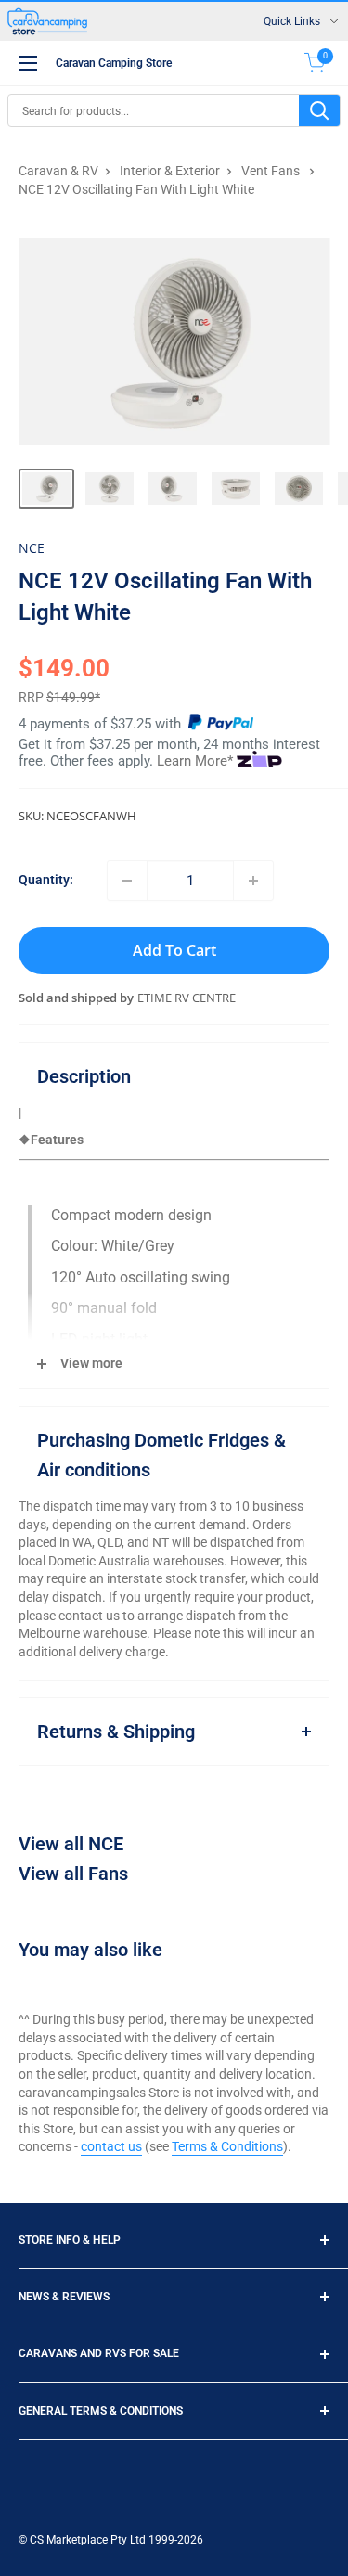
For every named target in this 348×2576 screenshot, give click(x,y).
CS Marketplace (70, 2540)
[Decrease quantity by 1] (127, 881)
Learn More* (195, 761)
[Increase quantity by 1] (253, 881)
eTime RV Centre (187, 998)
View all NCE (71, 1844)
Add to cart (174, 950)
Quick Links (292, 21)
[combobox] (154, 110)
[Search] (319, 110)
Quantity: (46, 880)
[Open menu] (28, 63)
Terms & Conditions (227, 2146)
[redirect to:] (221, 724)
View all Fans (73, 1874)
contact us (111, 2146)
